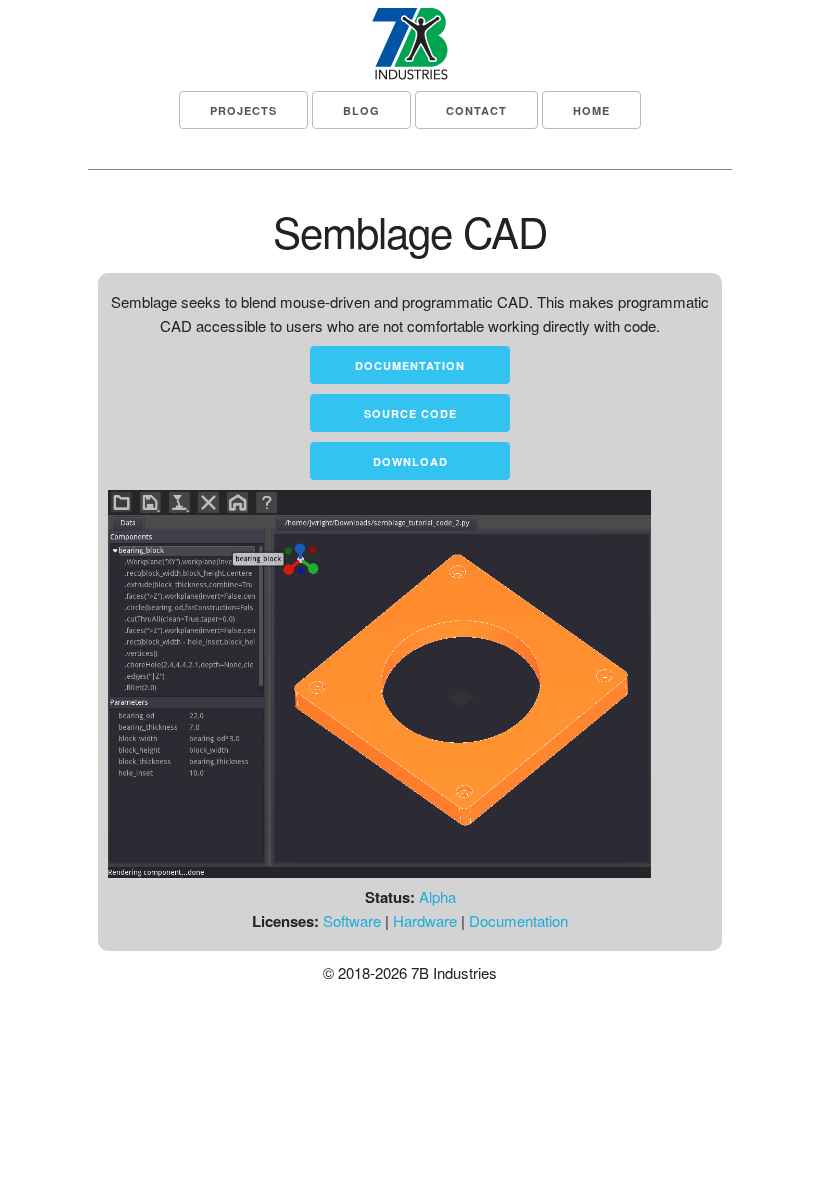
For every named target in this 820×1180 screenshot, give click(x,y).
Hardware (425, 920)
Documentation (410, 365)
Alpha (437, 896)
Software (352, 920)
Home (591, 110)
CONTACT (476, 110)
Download (410, 461)
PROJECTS (243, 110)
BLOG (361, 110)
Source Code (410, 413)
